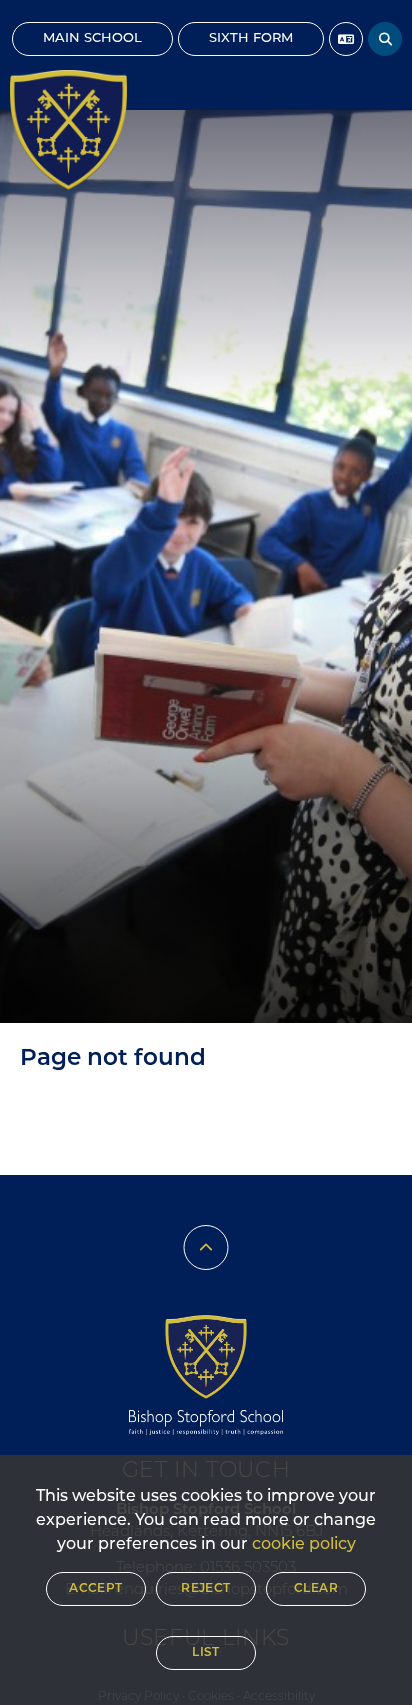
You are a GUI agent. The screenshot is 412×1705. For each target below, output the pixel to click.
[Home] (68, 130)
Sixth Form (251, 38)
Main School (92, 38)
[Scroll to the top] (206, 1247)
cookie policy (304, 1545)
